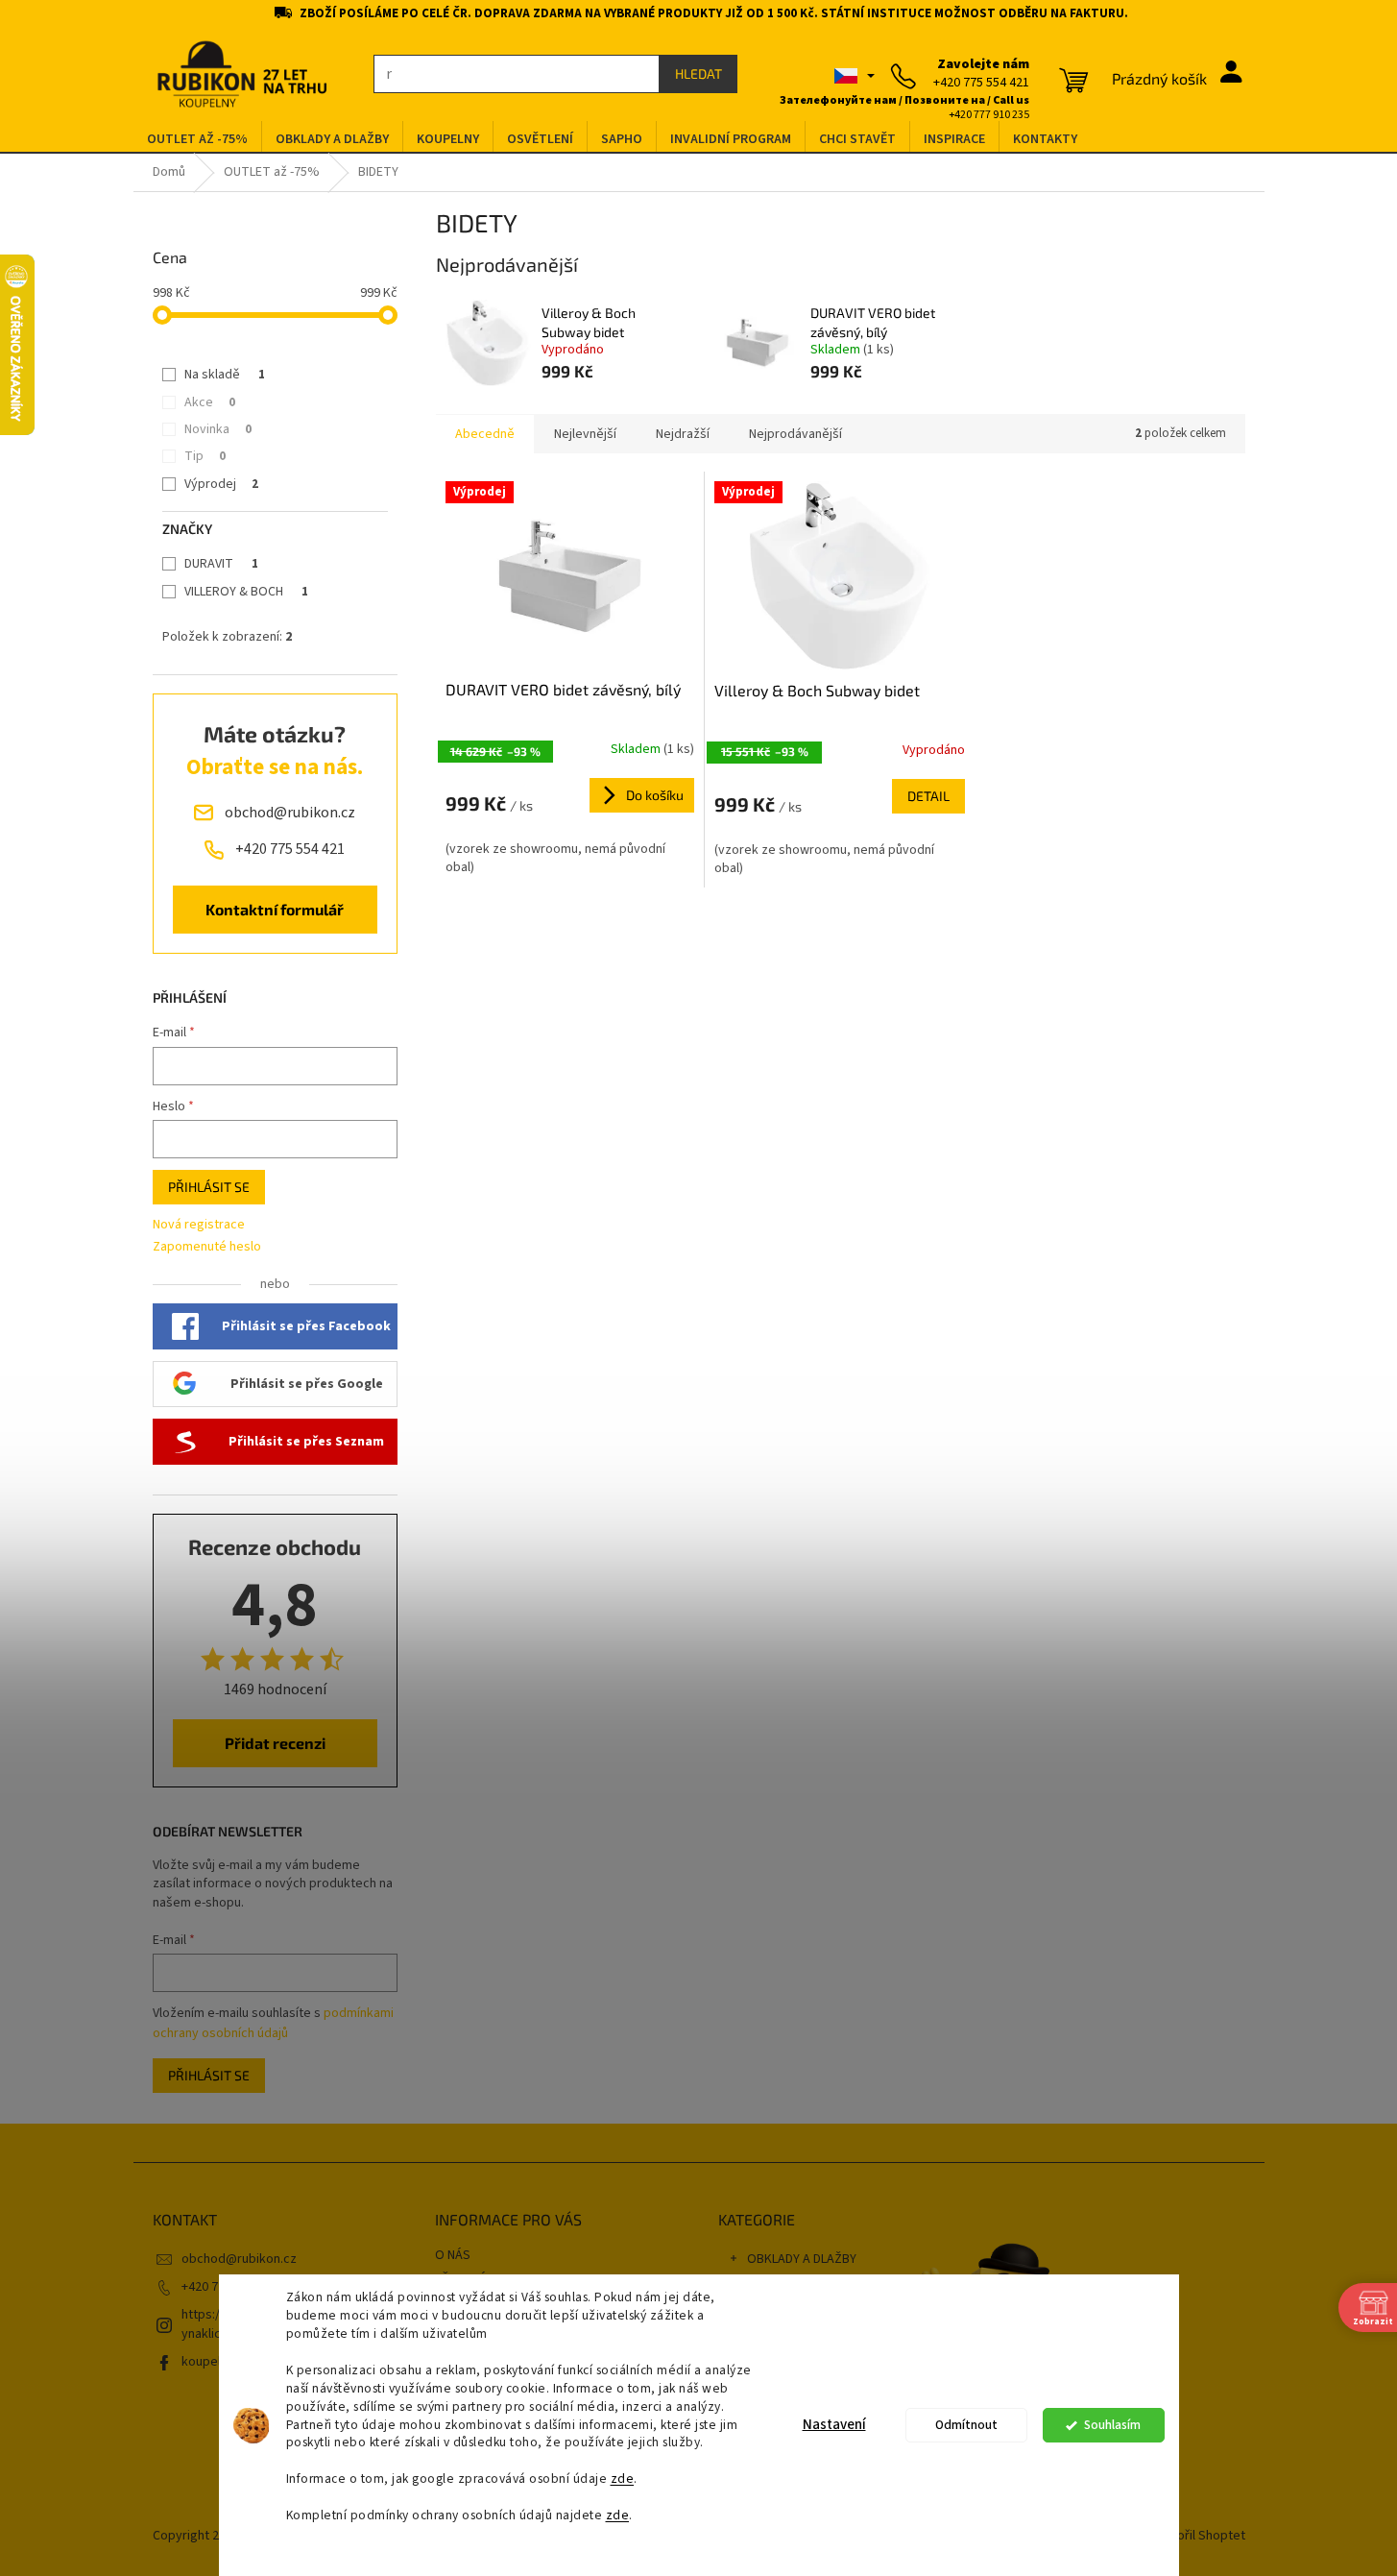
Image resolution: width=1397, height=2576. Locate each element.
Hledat (698, 73)
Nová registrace (199, 1225)
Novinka (218, 429)
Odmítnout (966, 2425)
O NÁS (453, 2255)
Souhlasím (1112, 2425)
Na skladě (225, 375)
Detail (928, 796)
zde (623, 2479)
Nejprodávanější (795, 434)
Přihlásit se (209, 1187)
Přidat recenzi (275, 1743)
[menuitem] (197, 140)
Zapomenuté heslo (207, 1247)
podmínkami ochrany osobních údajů (273, 2023)
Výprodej (221, 484)
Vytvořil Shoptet (1199, 2537)
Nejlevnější (585, 434)
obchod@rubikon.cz (239, 2259)
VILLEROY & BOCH (246, 592)
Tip (205, 456)
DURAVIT (221, 564)
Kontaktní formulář (275, 909)
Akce (210, 402)
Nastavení (834, 2425)
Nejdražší (683, 434)
